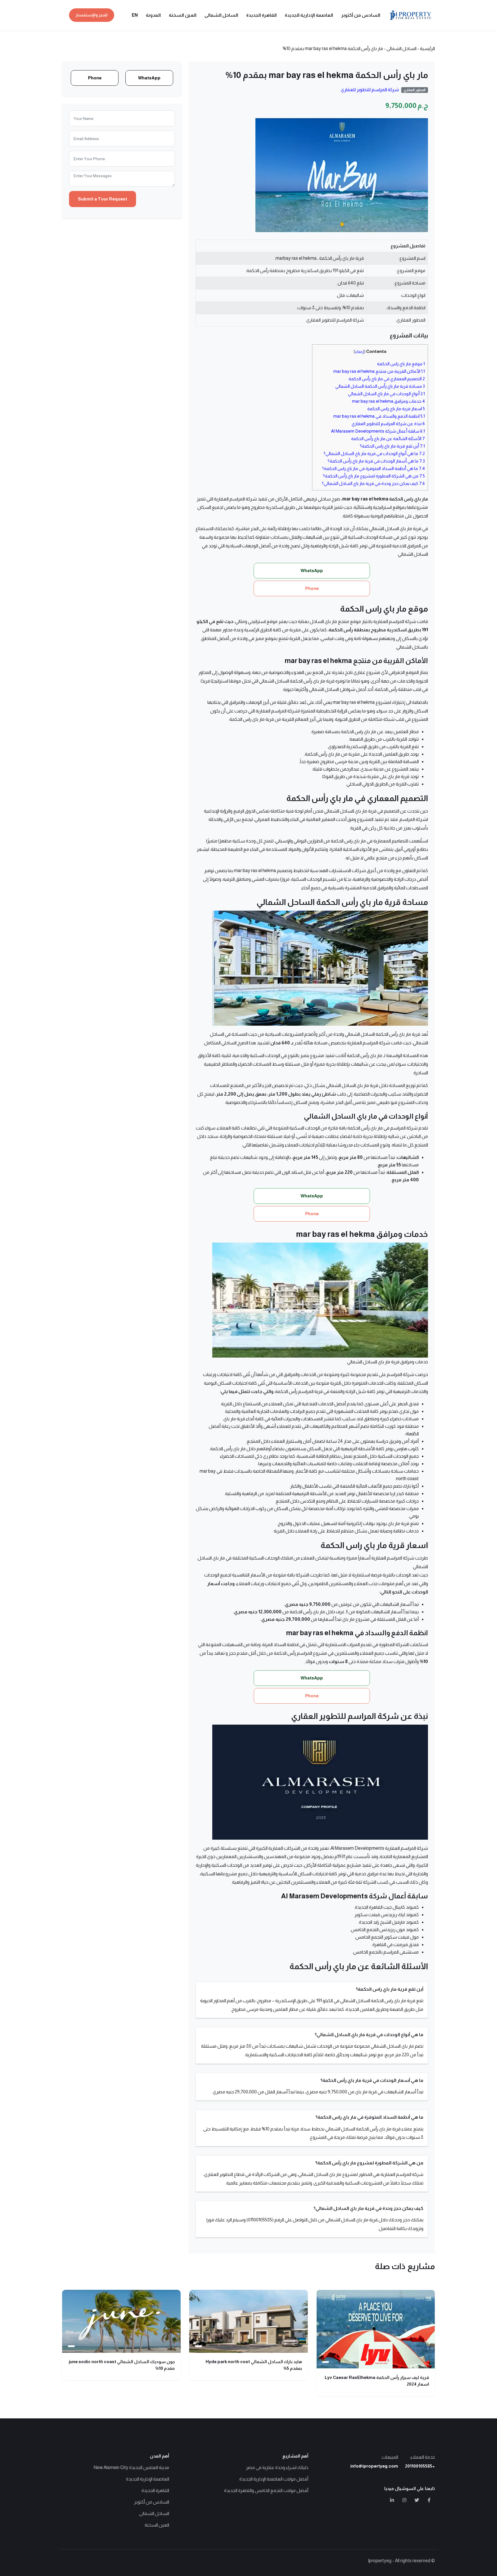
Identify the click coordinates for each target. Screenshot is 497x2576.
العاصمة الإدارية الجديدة (309, 15)
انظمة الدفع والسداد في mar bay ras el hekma (379, 416)
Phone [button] (312, 588)
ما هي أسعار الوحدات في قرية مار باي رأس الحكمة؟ (376, 461)
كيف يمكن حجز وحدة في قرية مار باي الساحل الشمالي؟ (373, 483)
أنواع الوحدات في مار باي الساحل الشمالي (386, 394)
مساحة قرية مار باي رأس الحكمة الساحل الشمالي (380, 386)
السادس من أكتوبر (361, 15)
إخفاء (360, 352)
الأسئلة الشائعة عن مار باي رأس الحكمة (388, 438)
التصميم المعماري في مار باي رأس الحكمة (387, 379)
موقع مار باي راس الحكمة (401, 364)
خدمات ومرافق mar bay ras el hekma (388, 401)
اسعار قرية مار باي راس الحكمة (396, 409)
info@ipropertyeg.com (374, 2466)
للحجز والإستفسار (92, 15)
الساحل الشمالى (221, 15)
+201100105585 (420, 2466)
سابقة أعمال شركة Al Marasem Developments (378, 431)
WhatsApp (149, 78)
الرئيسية (427, 48)
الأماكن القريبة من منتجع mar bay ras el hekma (379, 371)
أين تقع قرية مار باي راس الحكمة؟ (392, 446)
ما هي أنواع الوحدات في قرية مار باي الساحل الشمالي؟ (374, 453)
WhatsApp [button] (312, 571)
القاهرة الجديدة (261, 15)
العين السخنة (183, 15)
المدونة (153, 15)
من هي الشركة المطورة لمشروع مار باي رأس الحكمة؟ (374, 476)
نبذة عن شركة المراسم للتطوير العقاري (388, 424)
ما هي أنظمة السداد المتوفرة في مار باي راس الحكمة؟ (373, 468)
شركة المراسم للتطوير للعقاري (370, 90)
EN (135, 15)
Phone (95, 78)
